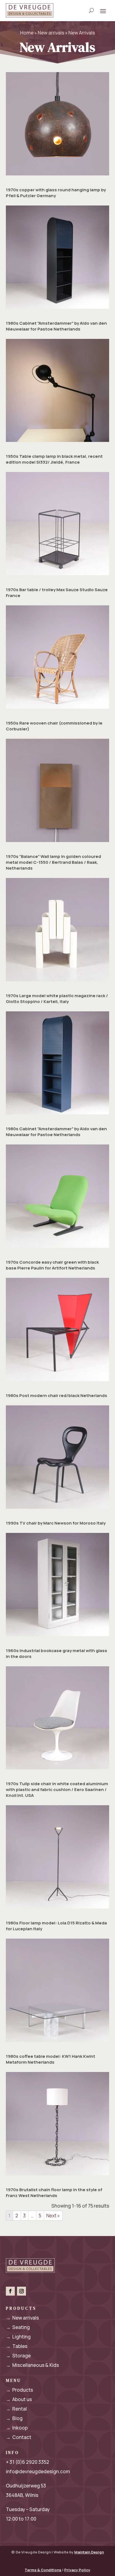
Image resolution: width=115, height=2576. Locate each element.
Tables (17, 2346)
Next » (53, 2216)
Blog (14, 2418)
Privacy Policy (77, 2570)
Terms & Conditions (43, 2570)
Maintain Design (89, 2552)
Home (27, 33)
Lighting (18, 2337)
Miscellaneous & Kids (32, 2365)
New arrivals (51, 33)
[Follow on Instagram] (21, 2291)
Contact (19, 2437)
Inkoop (17, 2428)
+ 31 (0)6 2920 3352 (27, 2462)
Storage (18, 2356)
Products (19, 2390)
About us (19, 2399)
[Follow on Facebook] (10, 2291)
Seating (18, 2327)
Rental (16, 2409)
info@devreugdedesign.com (38, 2471)
